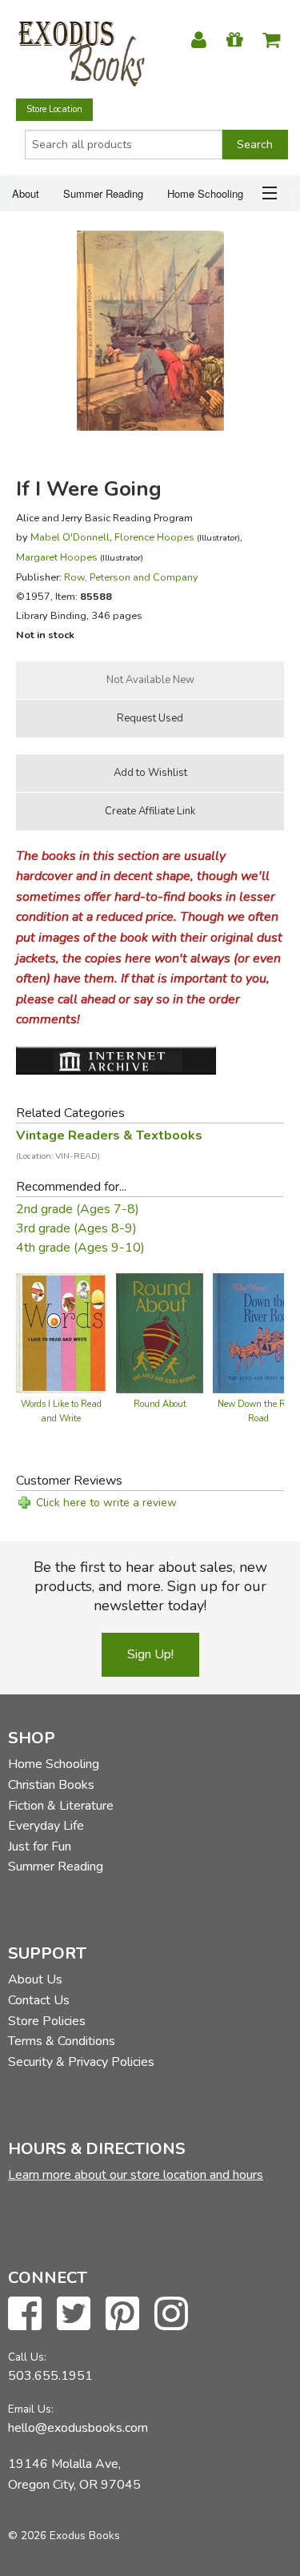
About (26, 193)
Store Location (54, 109)
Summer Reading (103, 193)
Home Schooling (205, 193)
